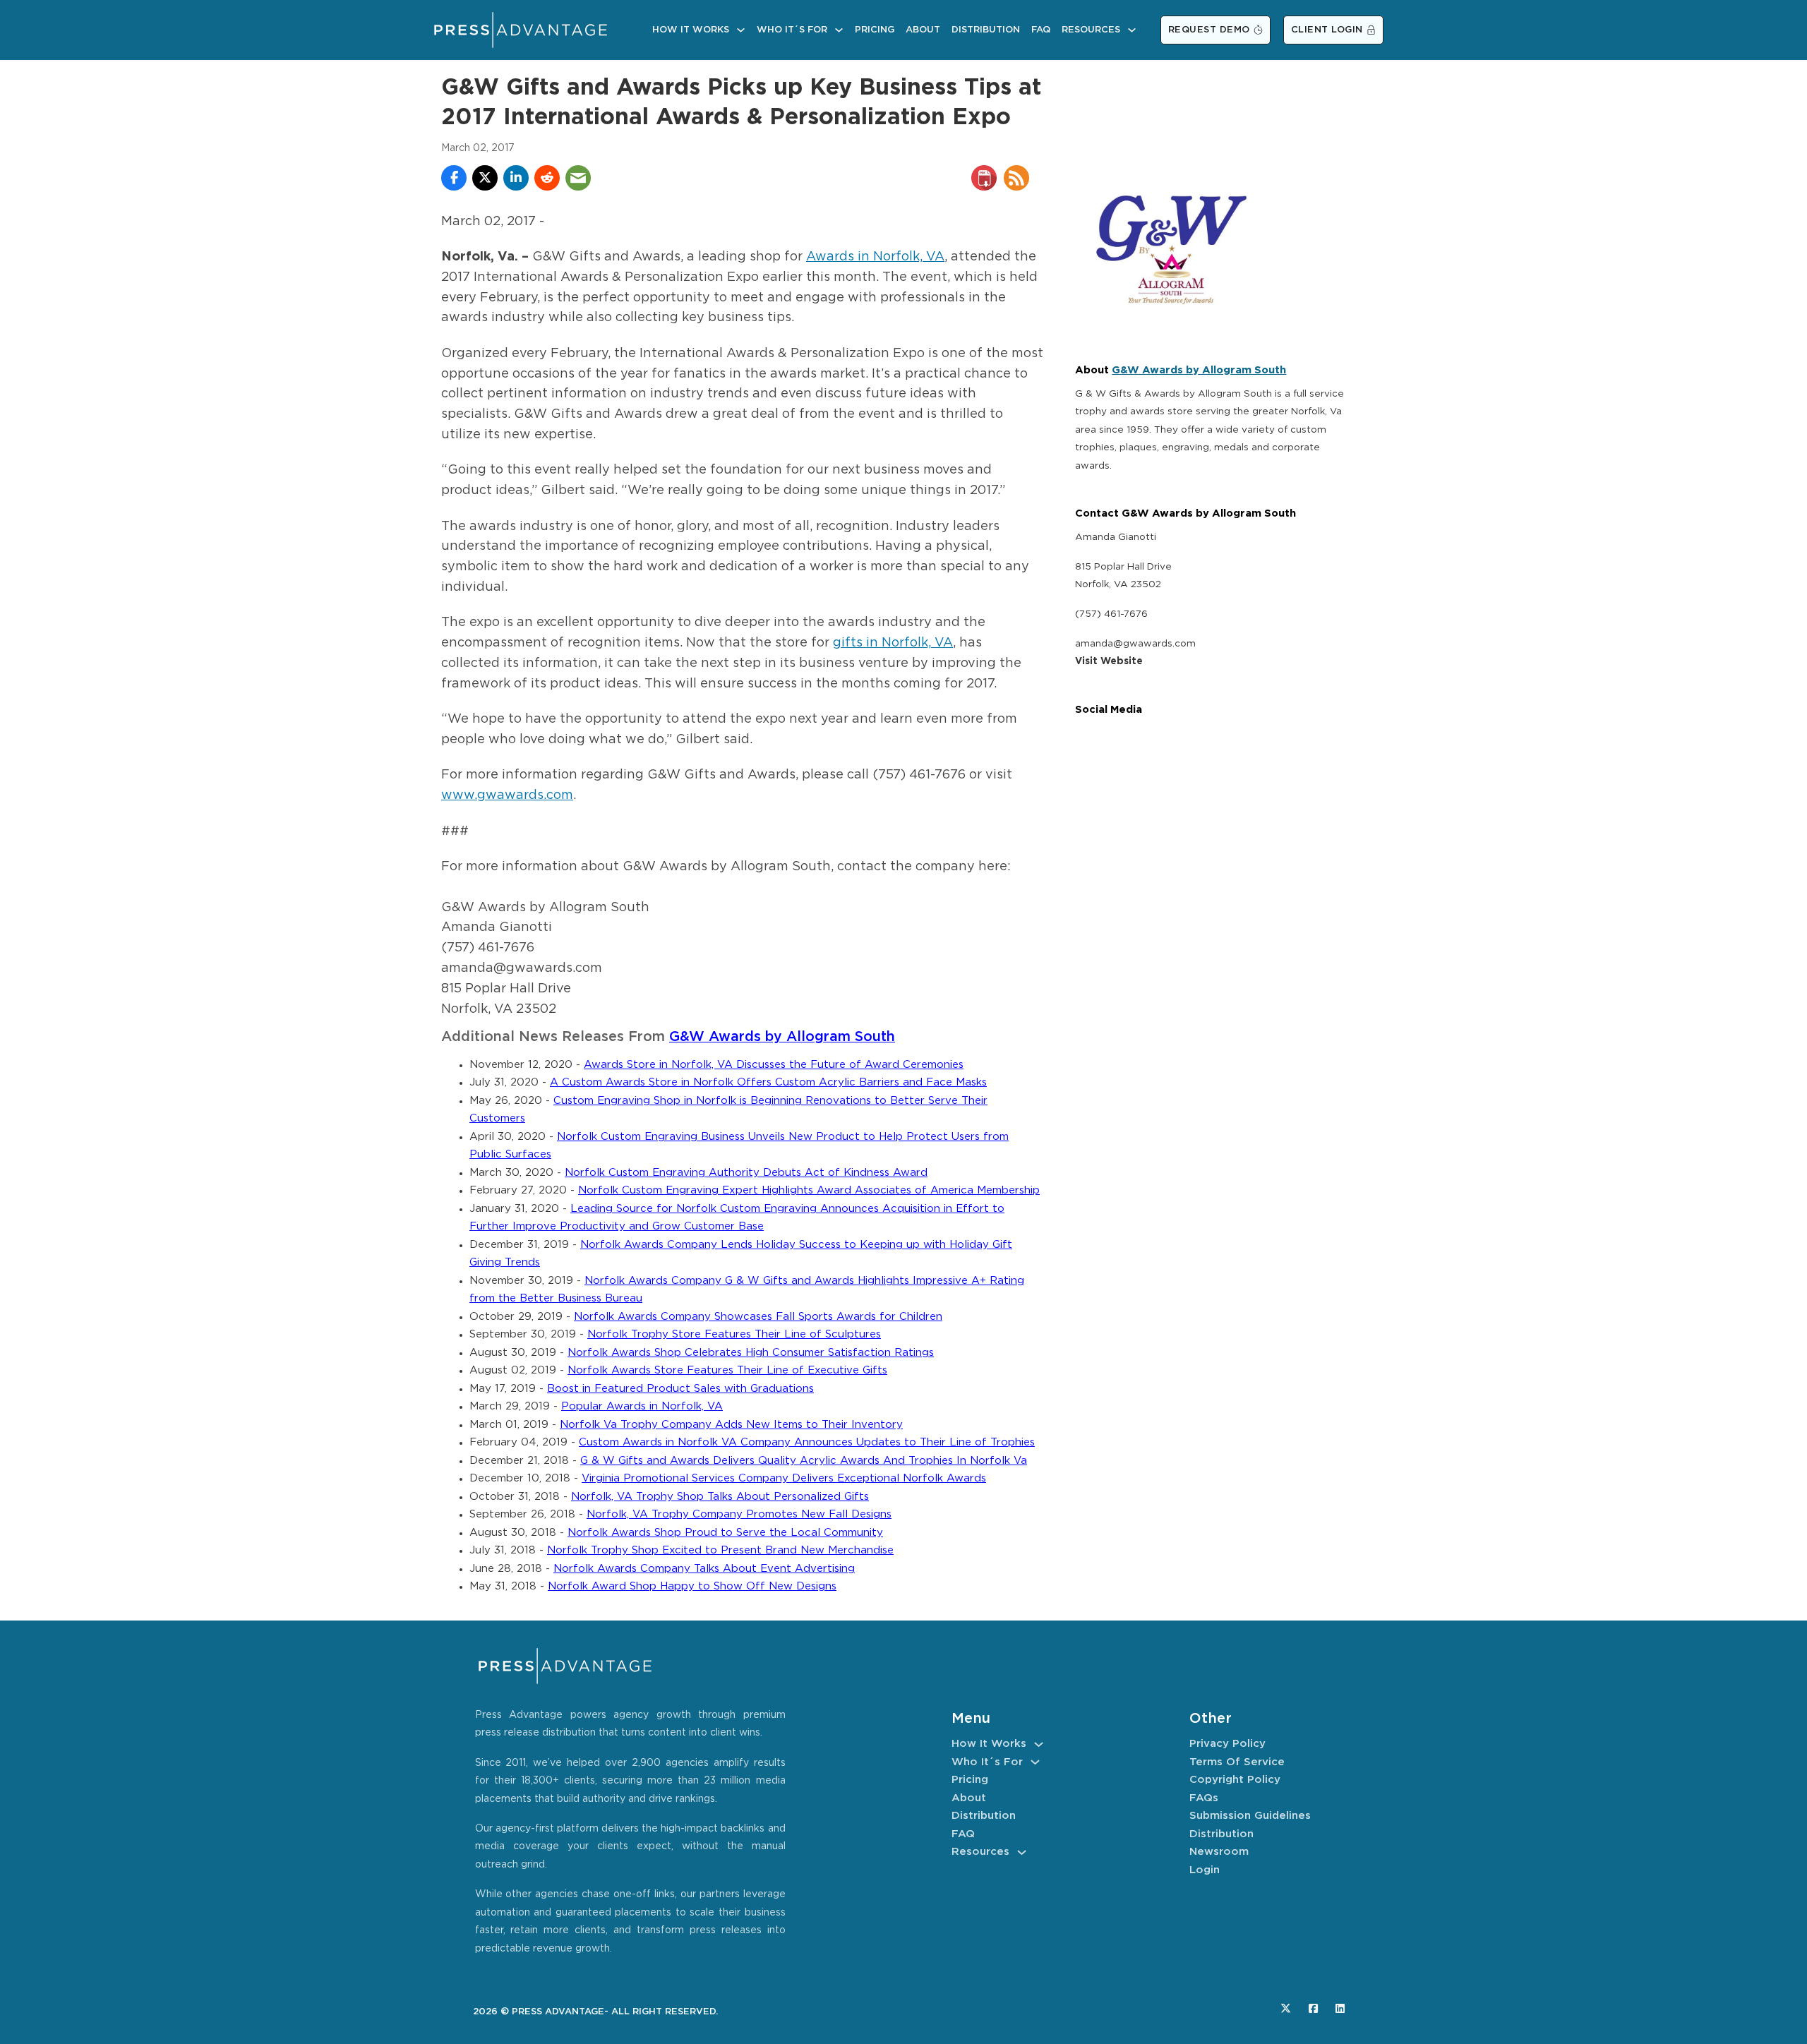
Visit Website (1109, 661)
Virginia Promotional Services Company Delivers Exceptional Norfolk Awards (784, 1478)
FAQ (1041, 30)
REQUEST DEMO (1209, 30)
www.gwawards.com (507, 795)
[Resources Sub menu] (1132, 30)
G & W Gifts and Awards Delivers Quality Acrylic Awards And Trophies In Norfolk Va (804, 1461)
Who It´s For (792, 30)
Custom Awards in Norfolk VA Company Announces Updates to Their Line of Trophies (807, 1442)
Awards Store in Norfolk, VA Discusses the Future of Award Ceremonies (774, 1065)
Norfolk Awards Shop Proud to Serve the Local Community (725, 1533)
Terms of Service (1237, 1762)
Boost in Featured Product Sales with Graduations (680, 1389)
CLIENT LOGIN (1327, 30)
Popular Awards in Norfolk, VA (642, 1406)
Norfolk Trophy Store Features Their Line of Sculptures (734, 1334)
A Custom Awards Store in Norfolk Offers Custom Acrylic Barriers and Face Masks (768, 1082)
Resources (1091, 30)
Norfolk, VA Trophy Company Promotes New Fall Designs (739, 1514)
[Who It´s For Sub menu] (839, 30)
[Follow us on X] (1286, 2008)
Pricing (875, 30)
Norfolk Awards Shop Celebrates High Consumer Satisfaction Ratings (751, 1353)
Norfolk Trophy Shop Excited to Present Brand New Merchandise (720, 1550)
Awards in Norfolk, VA (875, 257)
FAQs (1204, 1798)
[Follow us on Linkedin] (1340, 2008)
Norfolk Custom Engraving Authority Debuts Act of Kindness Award (746, 1173)
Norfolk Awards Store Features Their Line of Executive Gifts (727, 1370)
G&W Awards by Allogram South (782, 1037)
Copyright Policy (1235, 1780)
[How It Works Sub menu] (741, 30)
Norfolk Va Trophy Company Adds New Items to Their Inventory (731, 1425)
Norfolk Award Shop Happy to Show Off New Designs (692, 1586)
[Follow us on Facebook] (1313, 2008)
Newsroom (1219, 1852)
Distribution (986, 30)
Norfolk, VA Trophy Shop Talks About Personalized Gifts (720, 1497)
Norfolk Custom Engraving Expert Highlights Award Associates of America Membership (809, 1190)
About (923, 30)
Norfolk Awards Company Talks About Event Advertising (704, 1569)
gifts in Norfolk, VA (893, 643)
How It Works (691, 30)
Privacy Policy (1227, 1744)
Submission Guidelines (1250, 1816)
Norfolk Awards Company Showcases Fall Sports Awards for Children (758, 1317)
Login (1205, 1870)
